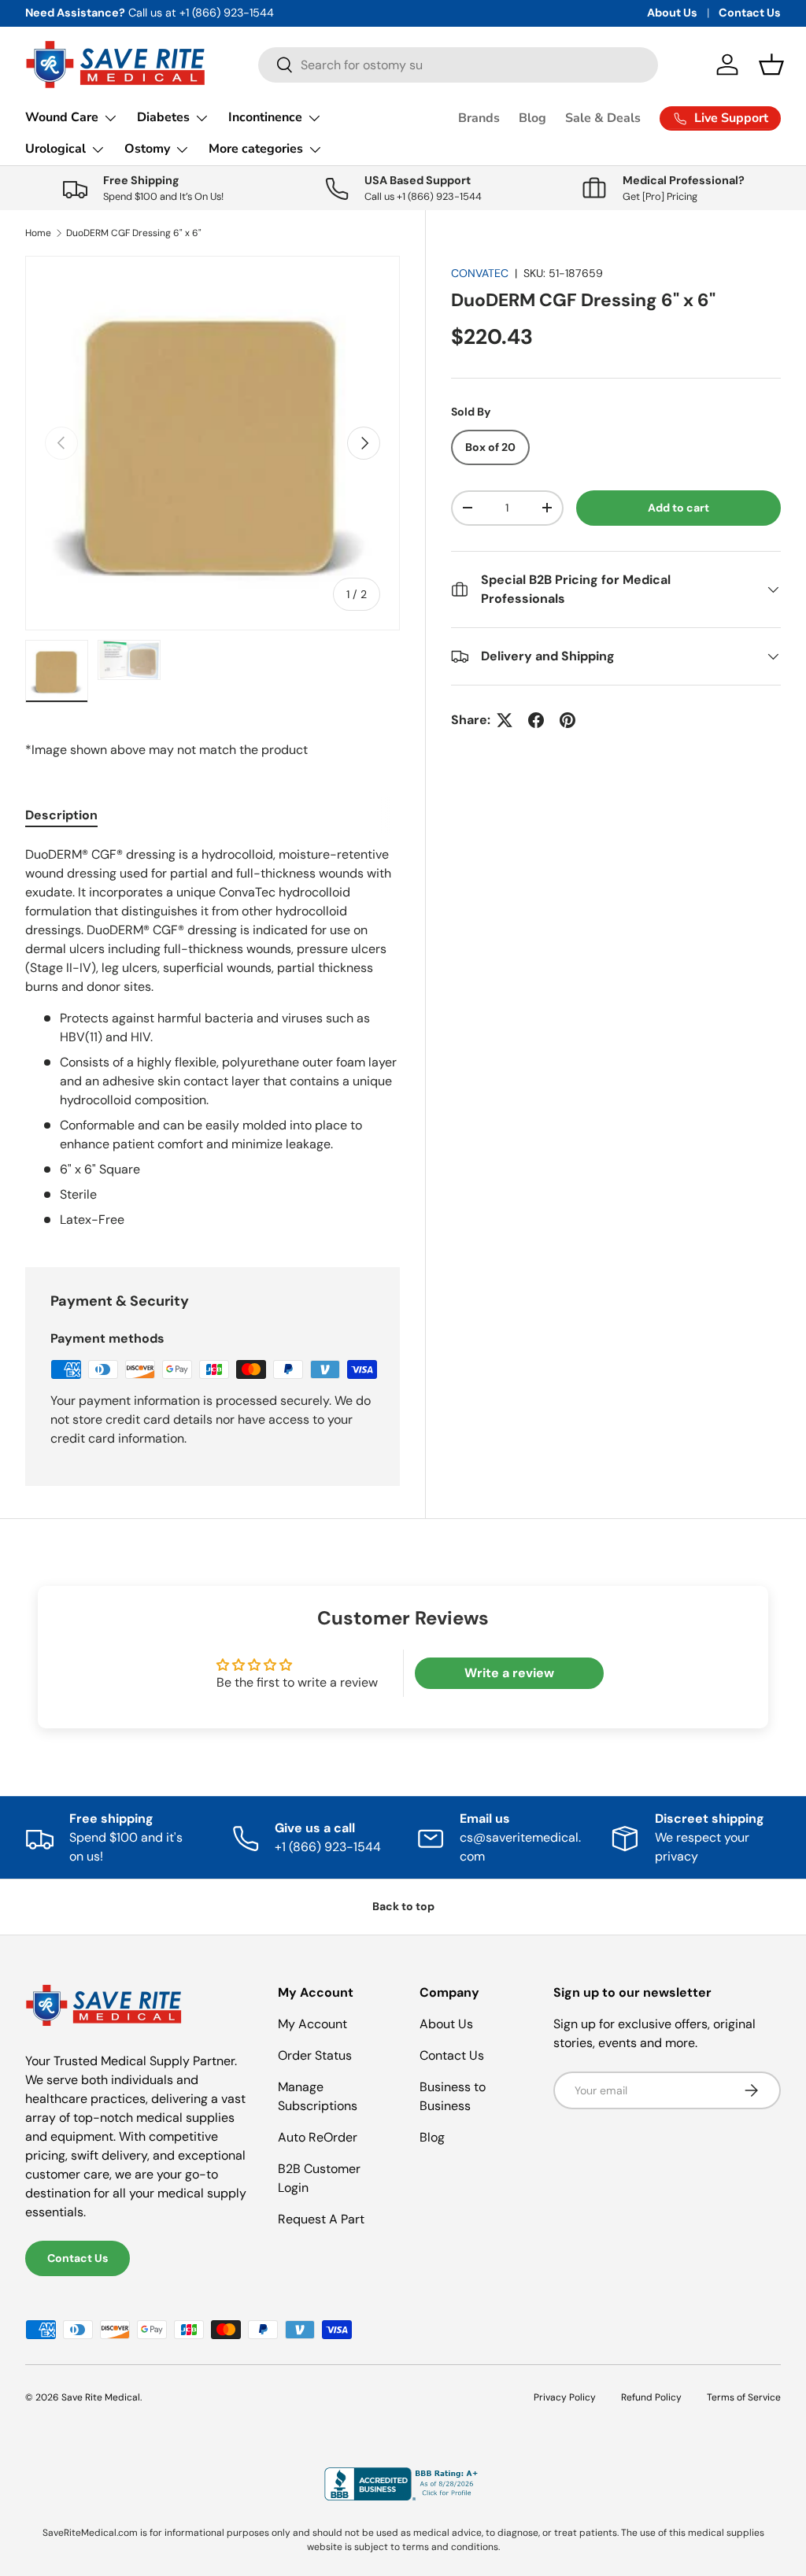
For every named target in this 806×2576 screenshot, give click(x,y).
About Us (672, 13)
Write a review (509, 1673)
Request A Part (321, 2219)
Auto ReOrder (318, 2137)
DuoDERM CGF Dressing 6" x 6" (134, 233)
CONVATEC (480, 273)
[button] (771, 65)
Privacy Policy (565, 2397)
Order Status (315, 2055)
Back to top (403, 1906)
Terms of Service (744, 2397)
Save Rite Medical (101, 2397)
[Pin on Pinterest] (568, 720)
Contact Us (750, 13)
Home (38, 233)
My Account (312, 2024)
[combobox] (458, 65)
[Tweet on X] (505, 720)
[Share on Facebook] (536, 720)
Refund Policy (651, 2397)
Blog (532, 118)
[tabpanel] (213, 1037)
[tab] (61, 815)
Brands (479, 118)
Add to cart (678, 508)
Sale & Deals (603, 118)
